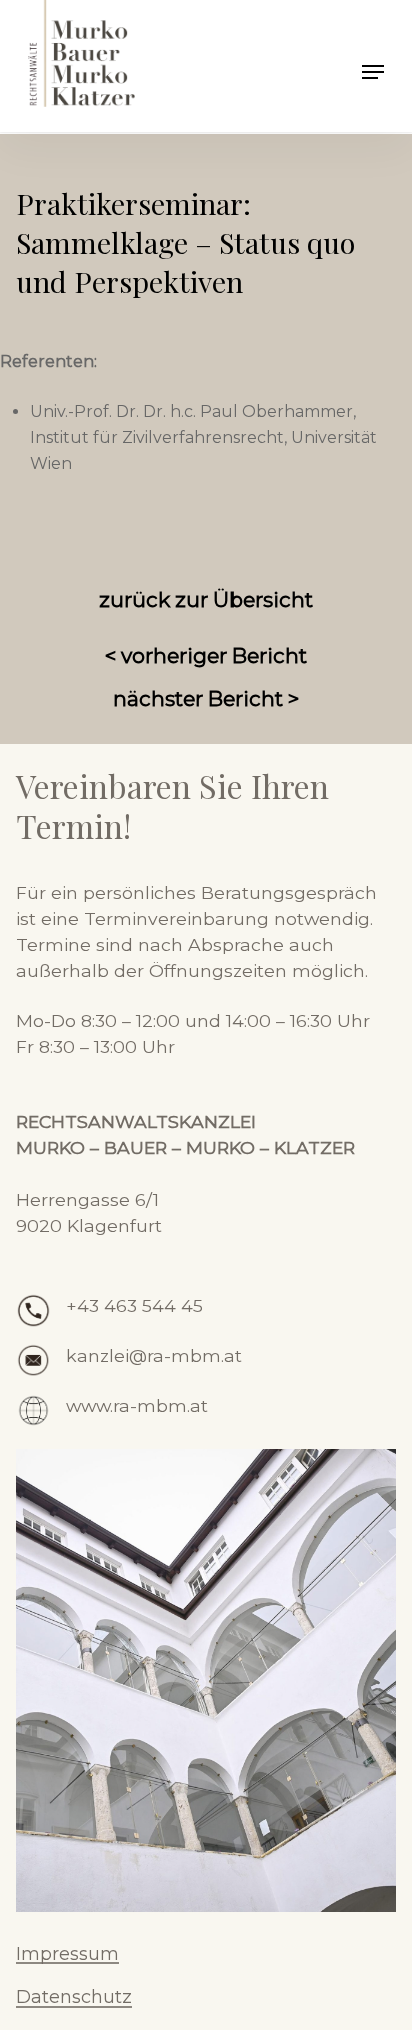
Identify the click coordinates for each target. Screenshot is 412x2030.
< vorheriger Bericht (206, 655)
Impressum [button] (67, 1955)
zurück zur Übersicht (206, 599)
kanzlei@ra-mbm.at (154, 1355)
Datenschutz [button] (74, 1998)
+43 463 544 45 (134, 1305)
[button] (373, 72)
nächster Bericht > (206, 698)
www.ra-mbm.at (137, 1405)
